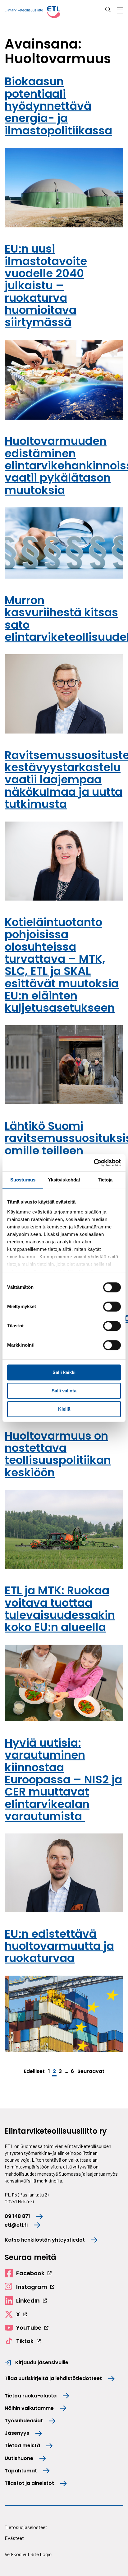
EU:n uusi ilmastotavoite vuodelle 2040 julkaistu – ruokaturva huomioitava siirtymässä (46, 285)
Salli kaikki (64, 1372)
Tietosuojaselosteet (26, 2527)
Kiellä (64, 1409)
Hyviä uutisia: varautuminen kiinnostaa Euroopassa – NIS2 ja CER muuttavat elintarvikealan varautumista (63, 1779)
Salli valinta (64, 1391)
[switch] (112, 1307)
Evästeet (14, 2538)
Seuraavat (91, 2071)
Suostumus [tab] (23, 1180)
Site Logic (41, 2554)
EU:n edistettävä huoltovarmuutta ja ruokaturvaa (59, 1946)
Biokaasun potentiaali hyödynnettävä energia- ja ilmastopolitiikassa (58, 106)
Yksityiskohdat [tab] (64, 1180)
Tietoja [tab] (105, 1180)
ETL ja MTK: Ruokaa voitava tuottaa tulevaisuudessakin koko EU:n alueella (60, 1609)
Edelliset (34, 2071)
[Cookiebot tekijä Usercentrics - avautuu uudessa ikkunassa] (94, 1163)
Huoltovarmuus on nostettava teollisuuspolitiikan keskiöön (58, 1454)
